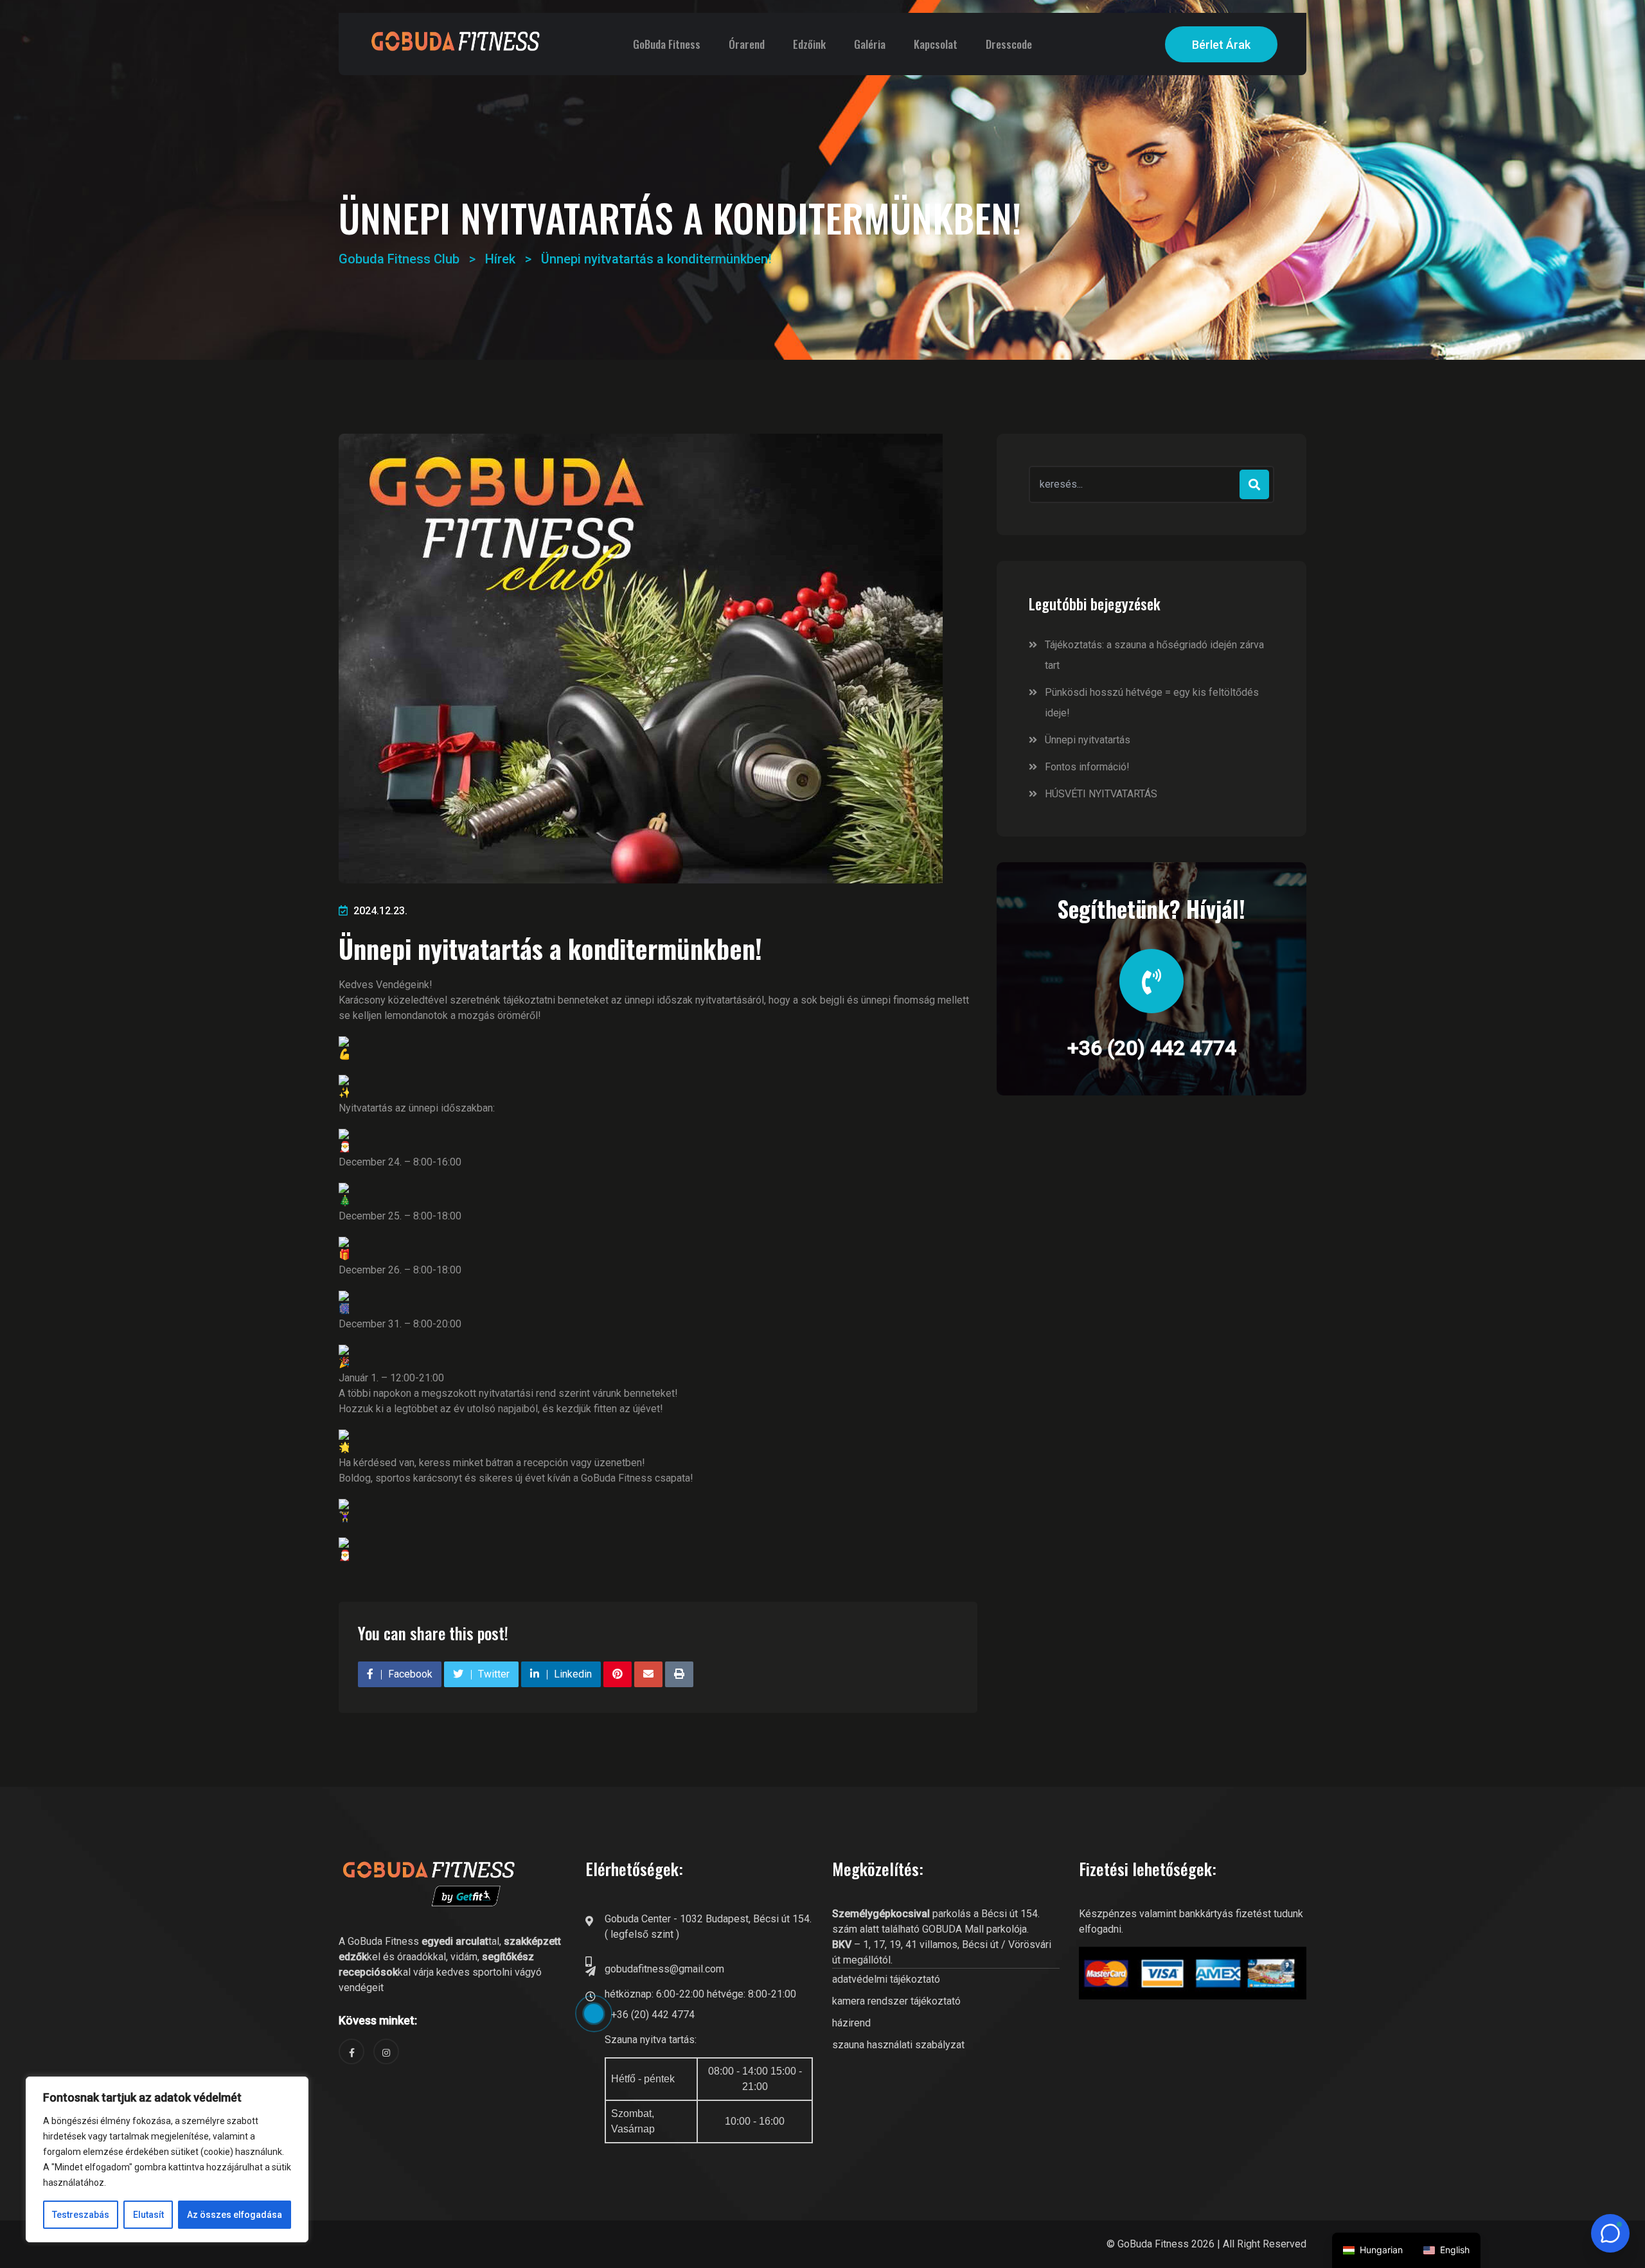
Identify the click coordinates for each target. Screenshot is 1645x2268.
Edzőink (809, 44)
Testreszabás (81, 2215)
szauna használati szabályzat (898, 2045)
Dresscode (1009, 44)
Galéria (870, 44)
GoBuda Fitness (667, 44)
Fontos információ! (1087, 767)
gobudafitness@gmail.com (664, 1969)
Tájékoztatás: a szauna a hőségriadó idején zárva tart (1154, 655)
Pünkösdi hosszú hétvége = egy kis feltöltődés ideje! (1152, 703)
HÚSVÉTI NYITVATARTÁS (1101, 794)
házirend (851, 2023)
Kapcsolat (936, 44)
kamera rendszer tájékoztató (896, 2001)
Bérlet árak (1221, 45)
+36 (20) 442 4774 (1152, 1048)
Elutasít (148, 2215)
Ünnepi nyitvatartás (1088, 740)
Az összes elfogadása (235, 2215)
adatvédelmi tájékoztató (886, 1979)
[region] (167, 2159)
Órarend (747, 44)
